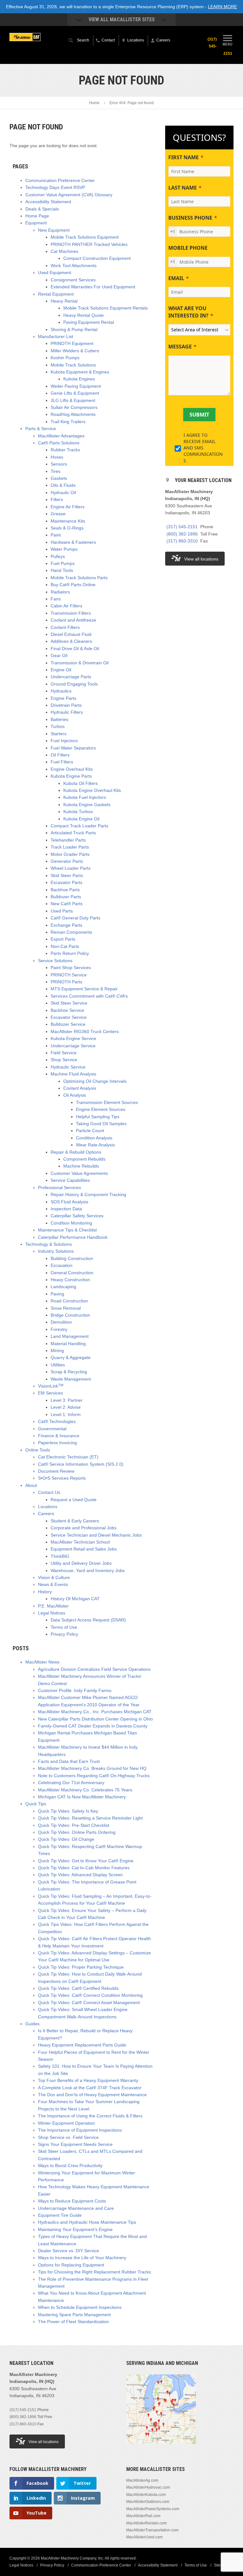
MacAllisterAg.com (142, 2480)
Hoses (57, 457)
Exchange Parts (66, 925)
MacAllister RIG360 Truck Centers (85, 1031)
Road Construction (69, 1301)
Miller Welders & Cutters (75, 351)
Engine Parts (63, 698)
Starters (59, 734)
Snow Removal (66, 1308)
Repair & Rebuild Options (76, 1152)
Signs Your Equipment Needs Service (75, 2144)
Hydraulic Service (68, 1067)
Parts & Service (41, 429)
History (45, 1592)
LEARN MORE (222, 7)
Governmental (52, 1429)
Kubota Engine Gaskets (87, 805)
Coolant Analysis (80, 1088)
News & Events (53, 1584)
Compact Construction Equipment (97, 258)
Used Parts (62, 911)
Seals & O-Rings (67, 528)
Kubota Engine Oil (81, 819)
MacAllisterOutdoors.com (148, 2502)
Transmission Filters (71, 613)
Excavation (62, 1265)
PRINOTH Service (69, 975)
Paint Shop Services (71, 968)
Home (94, 103)
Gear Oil (59, 655)
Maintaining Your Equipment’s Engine (75, 2229)
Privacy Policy (64, 1634)
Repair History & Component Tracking (88, 1194)
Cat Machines (64, 251)
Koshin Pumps (65, 358)
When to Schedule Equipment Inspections (80, 2307)
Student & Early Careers (75, 1521)
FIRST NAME (184, 157)
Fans (56, 599)
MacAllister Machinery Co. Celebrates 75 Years (85, 1790)
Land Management (70, 1336)
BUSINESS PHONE (190, 218)
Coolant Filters (65, 627)
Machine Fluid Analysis (73, 1074)
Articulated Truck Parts (73, 833)
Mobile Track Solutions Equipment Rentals (106, 308)
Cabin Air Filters (66, 606)
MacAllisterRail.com (143, 2516)
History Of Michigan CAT (75, 1599)
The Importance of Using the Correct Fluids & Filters (90, 2116)
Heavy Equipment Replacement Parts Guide (82, 2045)
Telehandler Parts (68, 840)
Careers (46, 1514)
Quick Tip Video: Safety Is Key (68, 1811)
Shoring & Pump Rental (74, 329)
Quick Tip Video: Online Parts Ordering (77, 1832)
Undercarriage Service (73, 1046)
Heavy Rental (64, 301)
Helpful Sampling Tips (98, 1117)
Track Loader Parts (70, 847)
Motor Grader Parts (70, 854)
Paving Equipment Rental (89, 322)
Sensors (59, 464)
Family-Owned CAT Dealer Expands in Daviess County (93, 1726)
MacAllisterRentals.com (146, 2523)
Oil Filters (60, 755)
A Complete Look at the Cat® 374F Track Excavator (90, 2088)
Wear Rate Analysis (95, 1145)
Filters (57, 499)
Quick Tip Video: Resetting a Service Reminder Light (90, 1818)
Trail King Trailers (68, 422)
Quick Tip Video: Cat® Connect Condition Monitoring (90, 1995)
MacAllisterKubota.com (146, 2495)
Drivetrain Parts (66, 705)
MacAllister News (42, 1662)
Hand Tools (62, 570)
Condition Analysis (94, 1138)
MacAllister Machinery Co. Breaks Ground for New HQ (92, 1768)
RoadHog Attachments (73, 414)
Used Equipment (55, 273)
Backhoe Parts (65, 890)
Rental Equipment (56, 294)
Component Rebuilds (84, 1159)
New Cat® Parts (67, 904)
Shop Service (64, 1060)
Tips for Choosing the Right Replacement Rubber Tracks (94, 2272)
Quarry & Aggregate (71, 1357)
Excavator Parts (66, 882)
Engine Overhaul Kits (72, 769)
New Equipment (54, 230)
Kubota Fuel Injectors (85, 797)
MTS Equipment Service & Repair (84, 989)
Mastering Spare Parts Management (74, 2315)
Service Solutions (55, 961)
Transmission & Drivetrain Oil (80, 663)
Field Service (64, 1053)
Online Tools (38, 1450)
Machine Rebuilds (81, 1166)
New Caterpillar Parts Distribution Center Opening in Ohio (95, 1719)
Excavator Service (69, 1017)
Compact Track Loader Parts (79, 826)
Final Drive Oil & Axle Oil (75, 649)
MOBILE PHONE (188, 248)
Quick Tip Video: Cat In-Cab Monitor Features (84, 1868)
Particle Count (90, 1131)
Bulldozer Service (68, 1024)
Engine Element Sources (101, 1109)
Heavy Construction (70, 1280)
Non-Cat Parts (65, 946)
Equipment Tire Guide (60, 2215)
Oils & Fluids (63, 485)
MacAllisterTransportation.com (152, 2530)
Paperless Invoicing (57, 1443)
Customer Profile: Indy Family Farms (75, 1690)
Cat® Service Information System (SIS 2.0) (81, 1464)
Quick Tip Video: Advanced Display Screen (80, 1875)
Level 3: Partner (67, 1400)
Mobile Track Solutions (73, 365)
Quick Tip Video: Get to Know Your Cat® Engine (86, 1861)
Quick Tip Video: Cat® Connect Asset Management (89, 2003)
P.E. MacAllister (53, 1606)
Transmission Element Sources (107, 1102)
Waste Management (71, 1379)
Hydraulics (61, 691)
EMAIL (176, 278)
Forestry (59, 1329)
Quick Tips (36, 1804)
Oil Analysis (75, 1095)
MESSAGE (180, 347)
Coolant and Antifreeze (73, 620)
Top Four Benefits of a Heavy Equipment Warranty (88, 2080)
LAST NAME (183, 188)
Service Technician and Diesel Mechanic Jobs (96, 1535)
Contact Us (49, 1492)
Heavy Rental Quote (84, 315)
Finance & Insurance (59, 1436)
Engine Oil (61, 670)
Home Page (37, 216)
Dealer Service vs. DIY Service (69, 2251)
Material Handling (68, 1344)
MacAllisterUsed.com (144, 2537)
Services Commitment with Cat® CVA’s (89, 996)
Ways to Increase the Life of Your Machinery (82, 2258)
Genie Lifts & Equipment (75, 393)
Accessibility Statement (48, 202)
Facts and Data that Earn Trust (69, 1761)
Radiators (60, 592)
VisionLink (51, 1386)
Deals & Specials (42, 209)
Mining (57, 1351)
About (31, 1485)
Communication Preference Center (60, 180)
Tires (56, 471)
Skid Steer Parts (67, 875)
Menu (227, 44)
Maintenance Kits (68, 521)
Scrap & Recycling (69, 1372)
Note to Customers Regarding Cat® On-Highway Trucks (94, 1776)
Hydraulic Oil (63, 492)
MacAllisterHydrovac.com (148, 2487)
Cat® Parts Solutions (59, 443)
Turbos (58, 726)
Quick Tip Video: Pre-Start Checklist (74, 1825)
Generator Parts (67, 861)
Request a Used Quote (74, 1500)
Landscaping (63, 1287)
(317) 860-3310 (182, 541)
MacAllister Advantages (61, 436)
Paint (56, 535)
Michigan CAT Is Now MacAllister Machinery (82, 1797)
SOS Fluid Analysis (69, 1202)
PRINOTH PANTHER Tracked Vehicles (89, 244)
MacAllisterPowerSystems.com (153, 2509)
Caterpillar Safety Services (77, 1216)
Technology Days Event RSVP (55, 187)
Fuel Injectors (64, 741)
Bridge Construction (70, 1315)
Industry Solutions (56, 1251)
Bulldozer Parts (66, 897)
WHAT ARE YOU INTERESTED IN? (188, 312)
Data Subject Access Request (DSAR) (88, 1620)
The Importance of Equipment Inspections (80, 2130)
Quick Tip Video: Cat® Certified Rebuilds (78, 1988)
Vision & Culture (54, 1577)
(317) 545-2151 (182, 527)
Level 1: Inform (66, 1414)
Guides (32, 2024)
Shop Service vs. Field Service (68, 2137)
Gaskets (59, 478)
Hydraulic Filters (67, 712)
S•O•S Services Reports (62, 1478)
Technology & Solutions (49, 1244)
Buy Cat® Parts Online (73, 585)
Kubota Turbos (78, 812)
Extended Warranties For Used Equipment (93, 287)
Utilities (58, 1365)
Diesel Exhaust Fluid (71, 634)
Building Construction (72, 1258)
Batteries (59, 719)
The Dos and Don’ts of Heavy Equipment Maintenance (92, 2095)
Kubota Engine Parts (71, 776)
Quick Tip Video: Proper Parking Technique (81, 1967)
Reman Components (71, 932)
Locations (48, 1507)
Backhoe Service (67, 1010)
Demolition (61, 1322)
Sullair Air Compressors (74, 407)
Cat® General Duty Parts (75, 918)
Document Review (56, 1471)
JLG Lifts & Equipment (73, 400)
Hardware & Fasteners (73, 542)
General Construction (72, 1273)
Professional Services (59, 1188)
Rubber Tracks (65, 450)
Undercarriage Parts (71, 677)
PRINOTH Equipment (72, 343)
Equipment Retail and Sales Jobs (84, 1549)
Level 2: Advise (66, 1407)
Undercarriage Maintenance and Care (76, 2208)
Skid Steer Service (69, 1003)
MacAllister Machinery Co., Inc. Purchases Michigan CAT (95, 1712)
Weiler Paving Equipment (76, 386)
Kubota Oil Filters (81, 783)
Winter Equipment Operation (66, 2123)
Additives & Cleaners (71, 641)
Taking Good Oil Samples (101, 1124)
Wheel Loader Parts (71, 868)
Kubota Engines (79, 379)
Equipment (36, 223)
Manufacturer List (56, 336)
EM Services (50, 1393)
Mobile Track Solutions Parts (79, 578)
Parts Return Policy (70, 953)
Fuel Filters (62, 762)
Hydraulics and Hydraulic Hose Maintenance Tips (87, 2222)
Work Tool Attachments (74, 266)
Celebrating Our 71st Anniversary (71, 1783)
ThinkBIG (60, 1556)
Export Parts (63, 939)
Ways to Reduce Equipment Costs (72, 2201)
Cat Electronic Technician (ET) (68, 1457)
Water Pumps (64, 549)
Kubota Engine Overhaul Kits (92, 790)
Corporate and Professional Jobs (84, 1528)
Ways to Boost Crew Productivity (70, 2165)
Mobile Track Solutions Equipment (85, 237)
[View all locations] (161, 2448)
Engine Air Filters (68, 507)
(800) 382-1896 (182, 534)
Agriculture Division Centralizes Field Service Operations (94, 1669)
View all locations (201, 559)
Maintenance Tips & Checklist (67, 1230)
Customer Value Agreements (79, 1173)
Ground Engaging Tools (74, 684)
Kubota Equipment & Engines (80, 372)
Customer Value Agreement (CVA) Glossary (69, 195)
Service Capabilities (70, 1180)
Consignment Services (73, 280)
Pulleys (58, 556)
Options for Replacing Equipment (71, 2265)
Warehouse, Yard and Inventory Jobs (88, 1570)
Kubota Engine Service (73, 1038)
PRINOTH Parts (66, 982)
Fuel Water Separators (73, 748)
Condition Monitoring (71, 1223)
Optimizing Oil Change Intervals (95, 1081)
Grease (58, 514)
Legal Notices (52, 1613)
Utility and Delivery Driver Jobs (81, 1563)
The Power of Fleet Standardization (73, 2322)
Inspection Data (66, 1209)
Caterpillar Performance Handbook (73, 1237)
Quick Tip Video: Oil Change (66, 1839)
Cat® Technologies (57, 1421)
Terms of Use (64, 1627)
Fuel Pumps (63, 563)
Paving (57, 1294)
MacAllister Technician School (80, 1542)
